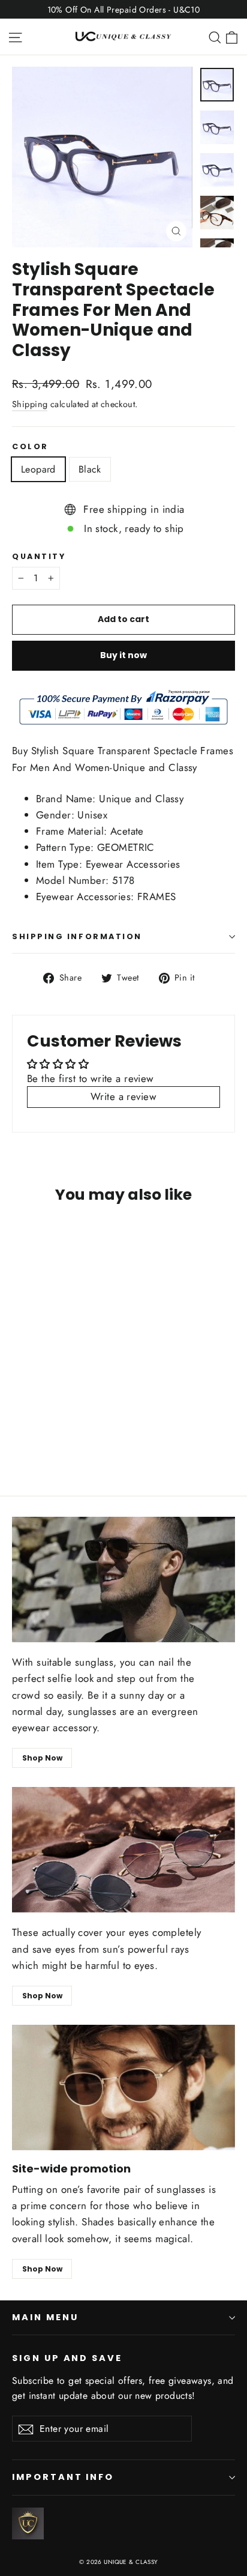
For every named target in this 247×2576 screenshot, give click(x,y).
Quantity (39, 556)
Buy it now (123, 655)
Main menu (45, 2317)
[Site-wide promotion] (123, 2088)
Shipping (30, 404)
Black (90, 469)
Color (30, 446)
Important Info (63, 2477)
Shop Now (42, 1758)
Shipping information (77, 936)
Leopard (38, 469)
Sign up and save (67, 2358)
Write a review (123, 1096)
